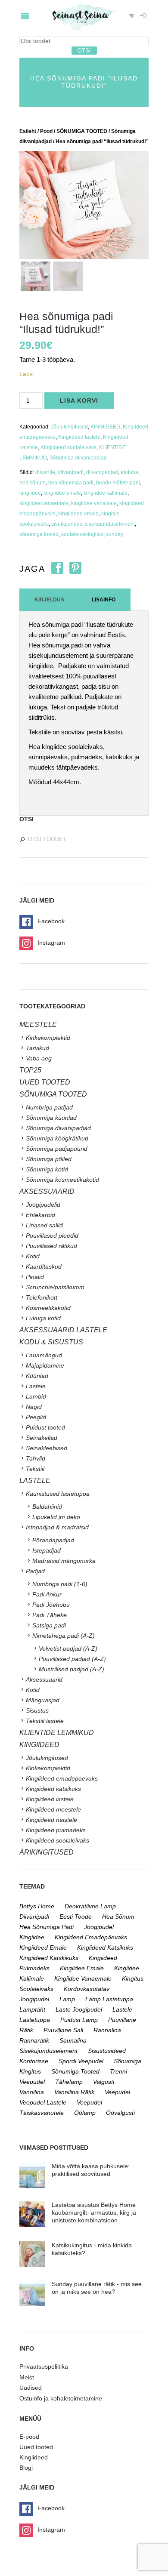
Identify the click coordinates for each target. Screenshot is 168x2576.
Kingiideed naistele (51, 1820)
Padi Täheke (50, 1615)
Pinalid (35, 1277)
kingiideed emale (78, 514)
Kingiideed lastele (79, 437)
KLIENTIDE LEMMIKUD (57, 1733)
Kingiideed (34, 2457)
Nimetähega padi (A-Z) (64, 1636)
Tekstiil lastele (45, 1721)
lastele (122, 2009)
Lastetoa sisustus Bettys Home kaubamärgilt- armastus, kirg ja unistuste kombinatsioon (94, 2212)
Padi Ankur (47, 1594)
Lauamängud (44, 1355)
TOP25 (30, 1070)
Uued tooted (36, 2447)
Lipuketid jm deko (56, 1517)
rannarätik (34, 2040)
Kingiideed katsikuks (53, 1789)
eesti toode (76, 1917)
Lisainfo (104, 600)
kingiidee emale (62, 493)
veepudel (117, 2092)
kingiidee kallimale (106, 493)
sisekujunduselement (110, 524)
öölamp (85, 2113)
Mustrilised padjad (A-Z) (72, 1669)
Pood (46, 131)
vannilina (32, 2092)
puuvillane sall (63, 2030)
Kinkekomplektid (48, 1038)
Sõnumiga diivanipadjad (78, 458)
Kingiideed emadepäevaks (62, 1778)
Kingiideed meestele (53, 1809)
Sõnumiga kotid (47, 1169)
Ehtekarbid (40, 1215)
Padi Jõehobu (51, 1605)
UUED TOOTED (45, 1082)
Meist (27, 2377)
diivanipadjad (102, 472)
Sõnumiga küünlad (51, 1118)
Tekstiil (35, 1469)
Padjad (35, 1571)
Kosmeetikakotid (48, 1308)
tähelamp (69, 2082)
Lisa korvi (79, 401)
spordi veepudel (81, 2061)
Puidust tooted (45, 1427)
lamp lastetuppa (109, 1999)
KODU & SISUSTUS (51, 1342)
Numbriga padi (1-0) (60, 1584)
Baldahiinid (47, 1507)
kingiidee (30, 493)
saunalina (73, 2040)
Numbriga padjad (49, 1107)
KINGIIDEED (105, 427)
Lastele (36, 1386)
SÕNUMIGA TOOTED (82, 131)
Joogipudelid (43, 1205)
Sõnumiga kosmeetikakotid (62, 1180)
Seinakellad (42, 1438)
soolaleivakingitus (82, 534)
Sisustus (37, 1710)
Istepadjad (47, 1550)
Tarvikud (37, 1048)
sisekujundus (67, 524)
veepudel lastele (43, 2102)
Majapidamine (45, 1365)
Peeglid (36, 1417)
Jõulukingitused (69, 427)
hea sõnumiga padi (71, 483)
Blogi (26, 2468)
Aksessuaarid (47, 1191)
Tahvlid (36, 1458)
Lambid (36, 1396)
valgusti (104, 2082)
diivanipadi (71, 472)
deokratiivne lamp (90, 1906)
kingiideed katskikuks (49, 1958)
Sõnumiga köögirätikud (57, 1138)
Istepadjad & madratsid (57, 1527)
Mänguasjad (43, 1700)
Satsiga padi (49, 1625)
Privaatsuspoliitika (44, 2366)
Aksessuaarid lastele (63, 1330)
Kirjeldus (49, 600)
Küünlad (37, 1376)
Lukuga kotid (43, 1318)
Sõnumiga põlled (49, 1159)
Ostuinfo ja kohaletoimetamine (61, 2398)
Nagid (34, 1407)
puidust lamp (79, 2020)
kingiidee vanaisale (94, 503)
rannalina (107, 2030)
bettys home (37, 1906)
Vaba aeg (39, 1058)
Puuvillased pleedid (52, 1236)
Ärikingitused (47, 1852)
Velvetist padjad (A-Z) (68, 1649)
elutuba (129, 472)
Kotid (33, 1256)
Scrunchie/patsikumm (55, 1287)
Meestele (38, 1025)
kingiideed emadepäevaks (91, 1937)
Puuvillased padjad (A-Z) (72, 1659)
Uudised (31, 2388)
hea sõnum (33, 483)
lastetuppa (35, 2020)
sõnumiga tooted (39, 534)
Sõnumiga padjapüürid (57, 1149)
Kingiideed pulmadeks (56, 1830)
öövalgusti (120, 2113)
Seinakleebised (47, 1448)
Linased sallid (44, 1225)
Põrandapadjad (53, 1540)
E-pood (29, 2437)
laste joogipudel (79, 2009)
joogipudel (99, 1927)
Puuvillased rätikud (51, 1246)
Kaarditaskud (44, 1266)
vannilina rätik (74, 2092)
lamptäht (32, 2009)
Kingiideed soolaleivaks (68, 447)
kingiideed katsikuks (105, 1947)
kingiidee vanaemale (44, 503)
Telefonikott (42, 1297)
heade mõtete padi (118, 483)
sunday (115, 534)
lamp (67, 1999)
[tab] (49, 600)
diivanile (45, 472)
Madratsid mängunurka (64, 1561)
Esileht (28, 131)
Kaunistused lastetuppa (58, 1494)
